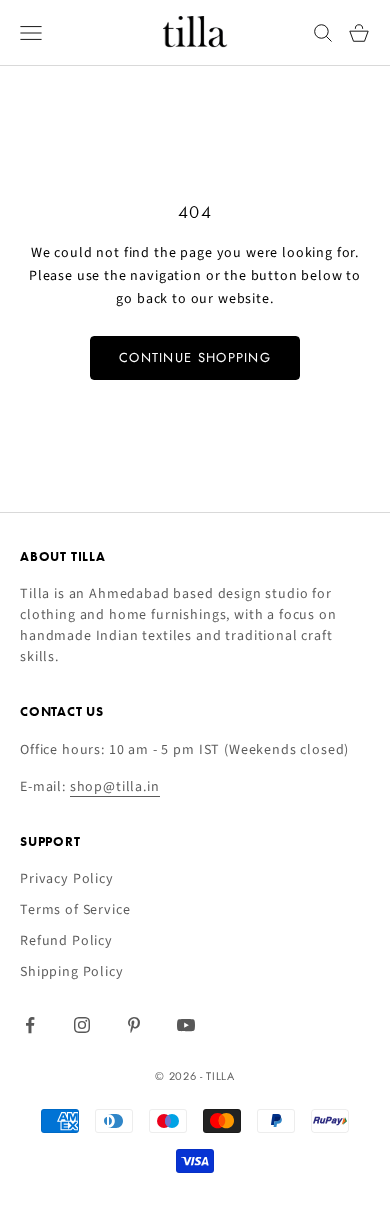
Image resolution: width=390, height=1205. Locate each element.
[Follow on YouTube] (186, 1025)
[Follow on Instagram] (82, 1025)
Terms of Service (75, 910)
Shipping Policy (72, 972)
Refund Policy (66, 941)
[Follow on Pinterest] (134, 1025)
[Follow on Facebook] (30, 1025)
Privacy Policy (67, 879)
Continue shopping (195, 357)
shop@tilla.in (115, 787)
